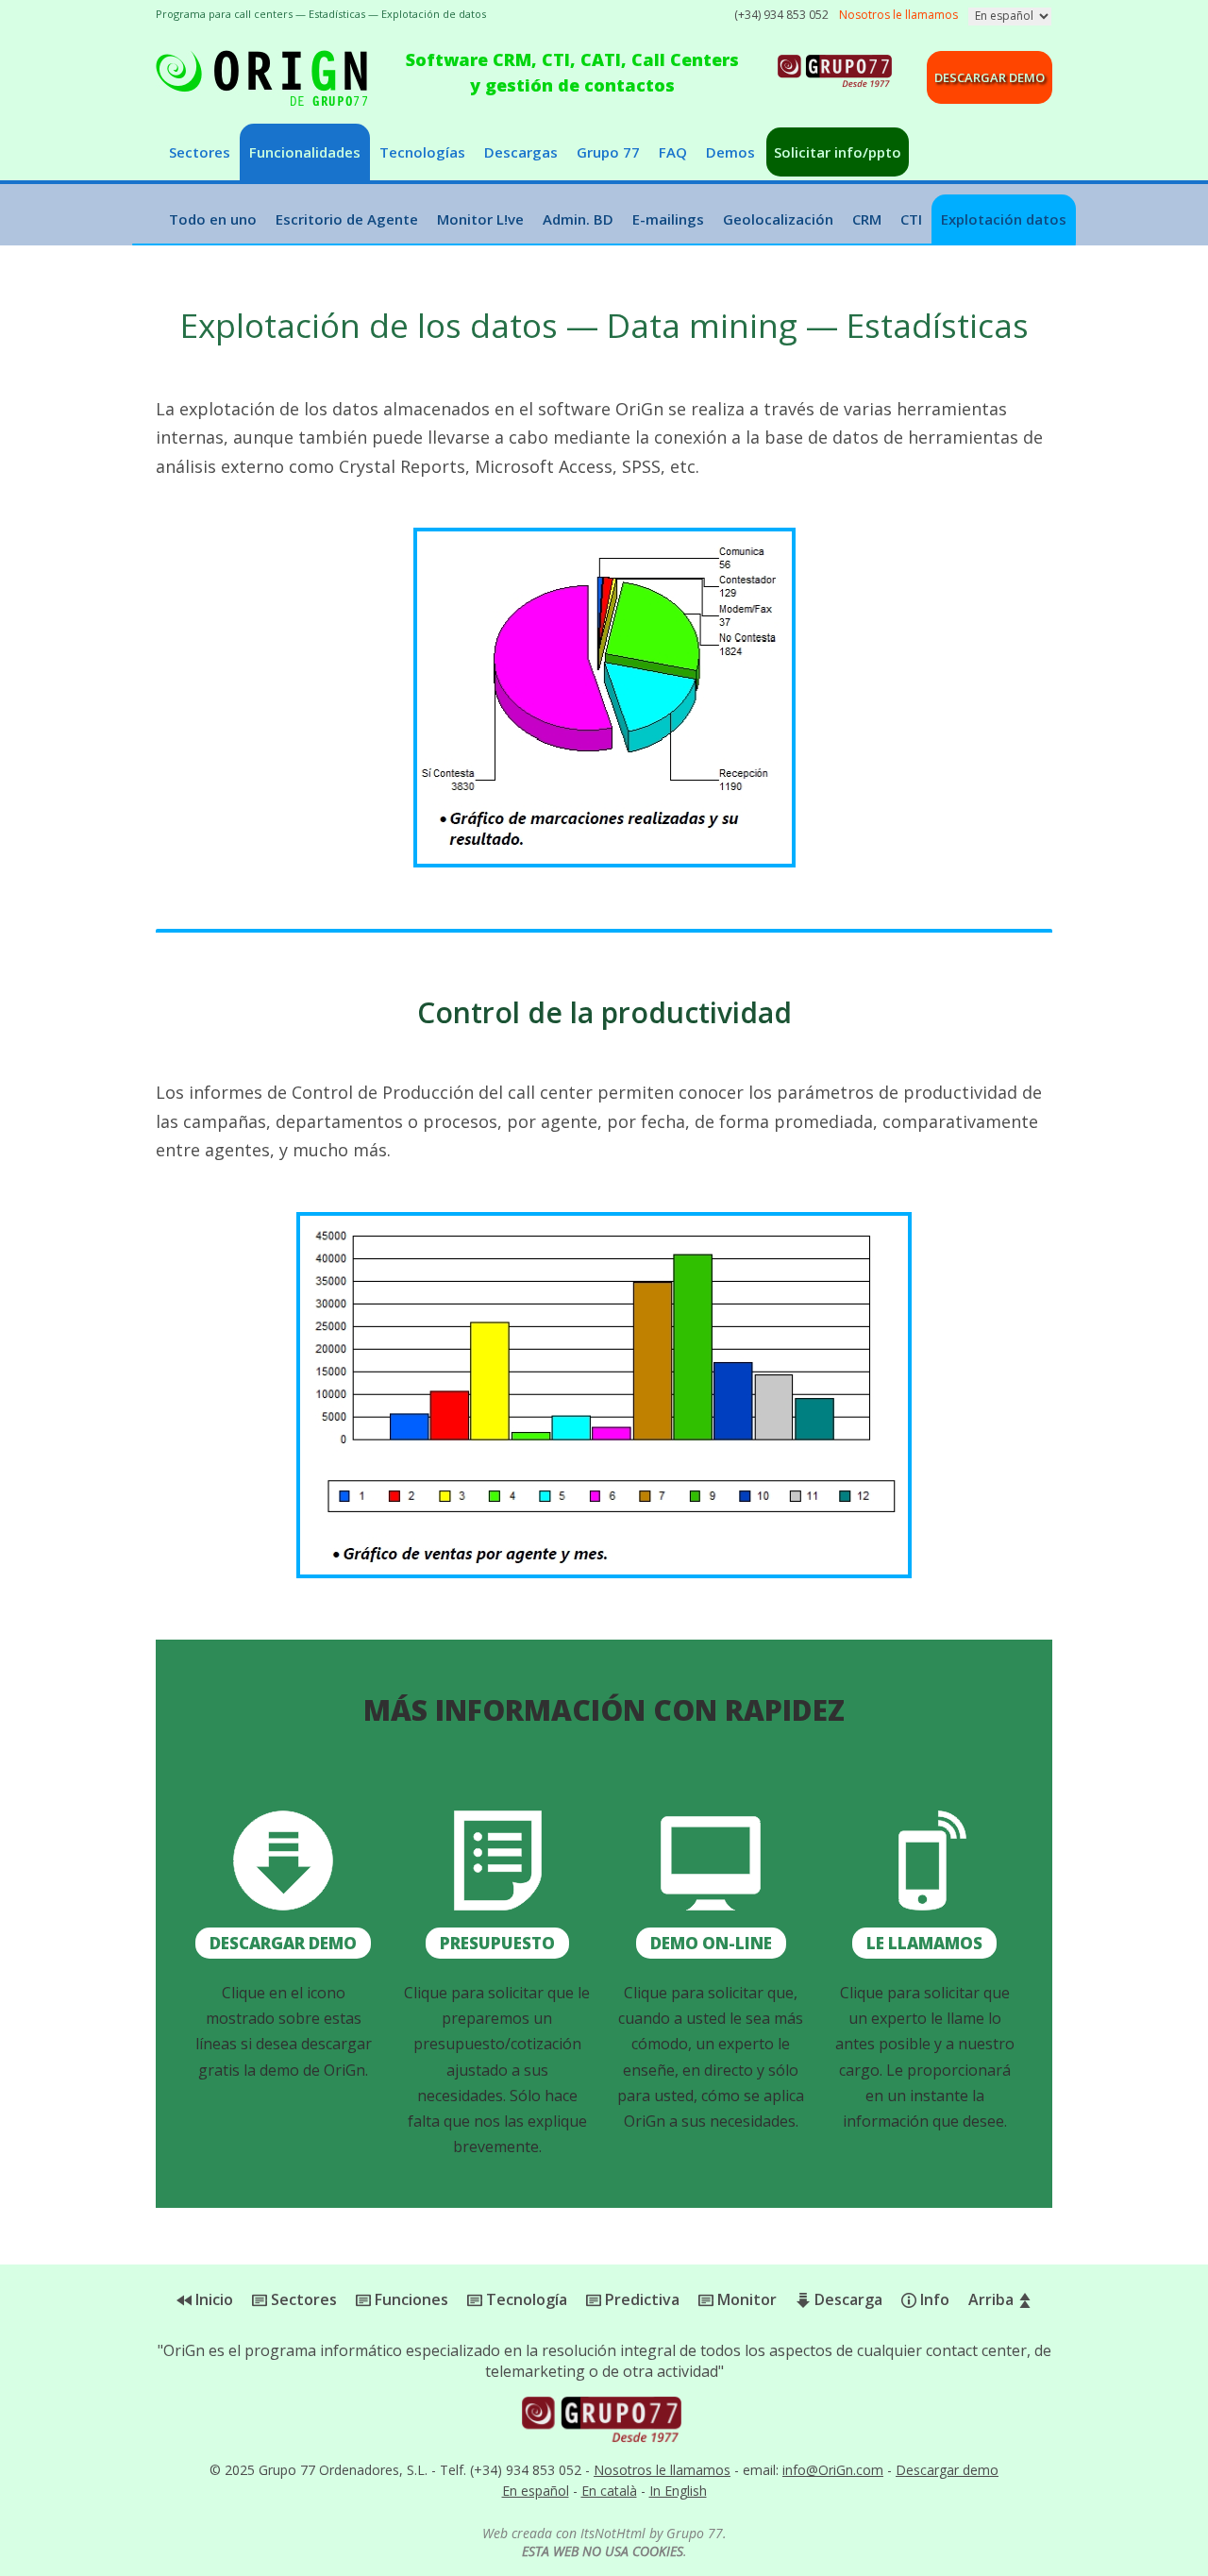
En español (536, 2491)
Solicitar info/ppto (838, 152)
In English (678, 2491)
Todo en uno (213, 219)
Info (933, 2299)
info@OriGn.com (833, 2470)
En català (609, 2491)
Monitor (745, 2299)
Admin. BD (578, 219)
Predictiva (640, 2299)
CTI (911, 219)
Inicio (212, 2299)
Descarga (847, 2299)
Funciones (410, 2299)
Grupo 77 (608, 152)
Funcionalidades (305, 152)
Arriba (993, 2299)
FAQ (673, 152)
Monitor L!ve (480, 219)
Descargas (521, 152)
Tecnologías (422, 152)
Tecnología (525, 2299)
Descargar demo (990, 77)
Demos (730, 152)
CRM (867, 219)
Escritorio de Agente (347, 219)
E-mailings (668, 219)
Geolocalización (778, 219)
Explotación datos (1004, 219)
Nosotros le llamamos (662, 2470)
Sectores (200, 152)
